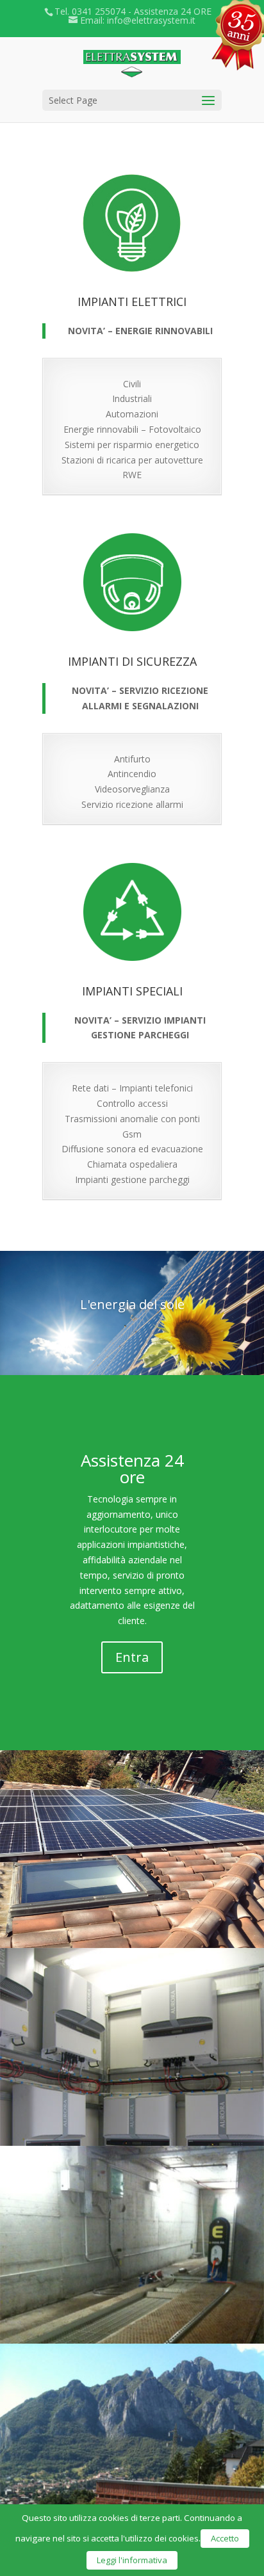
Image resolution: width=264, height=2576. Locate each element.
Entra (132, 1657)
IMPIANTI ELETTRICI (132, 302)
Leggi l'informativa (132, 2560)
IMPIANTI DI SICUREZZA (132, 661)
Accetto (225, 2538)
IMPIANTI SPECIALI (132, 991)
